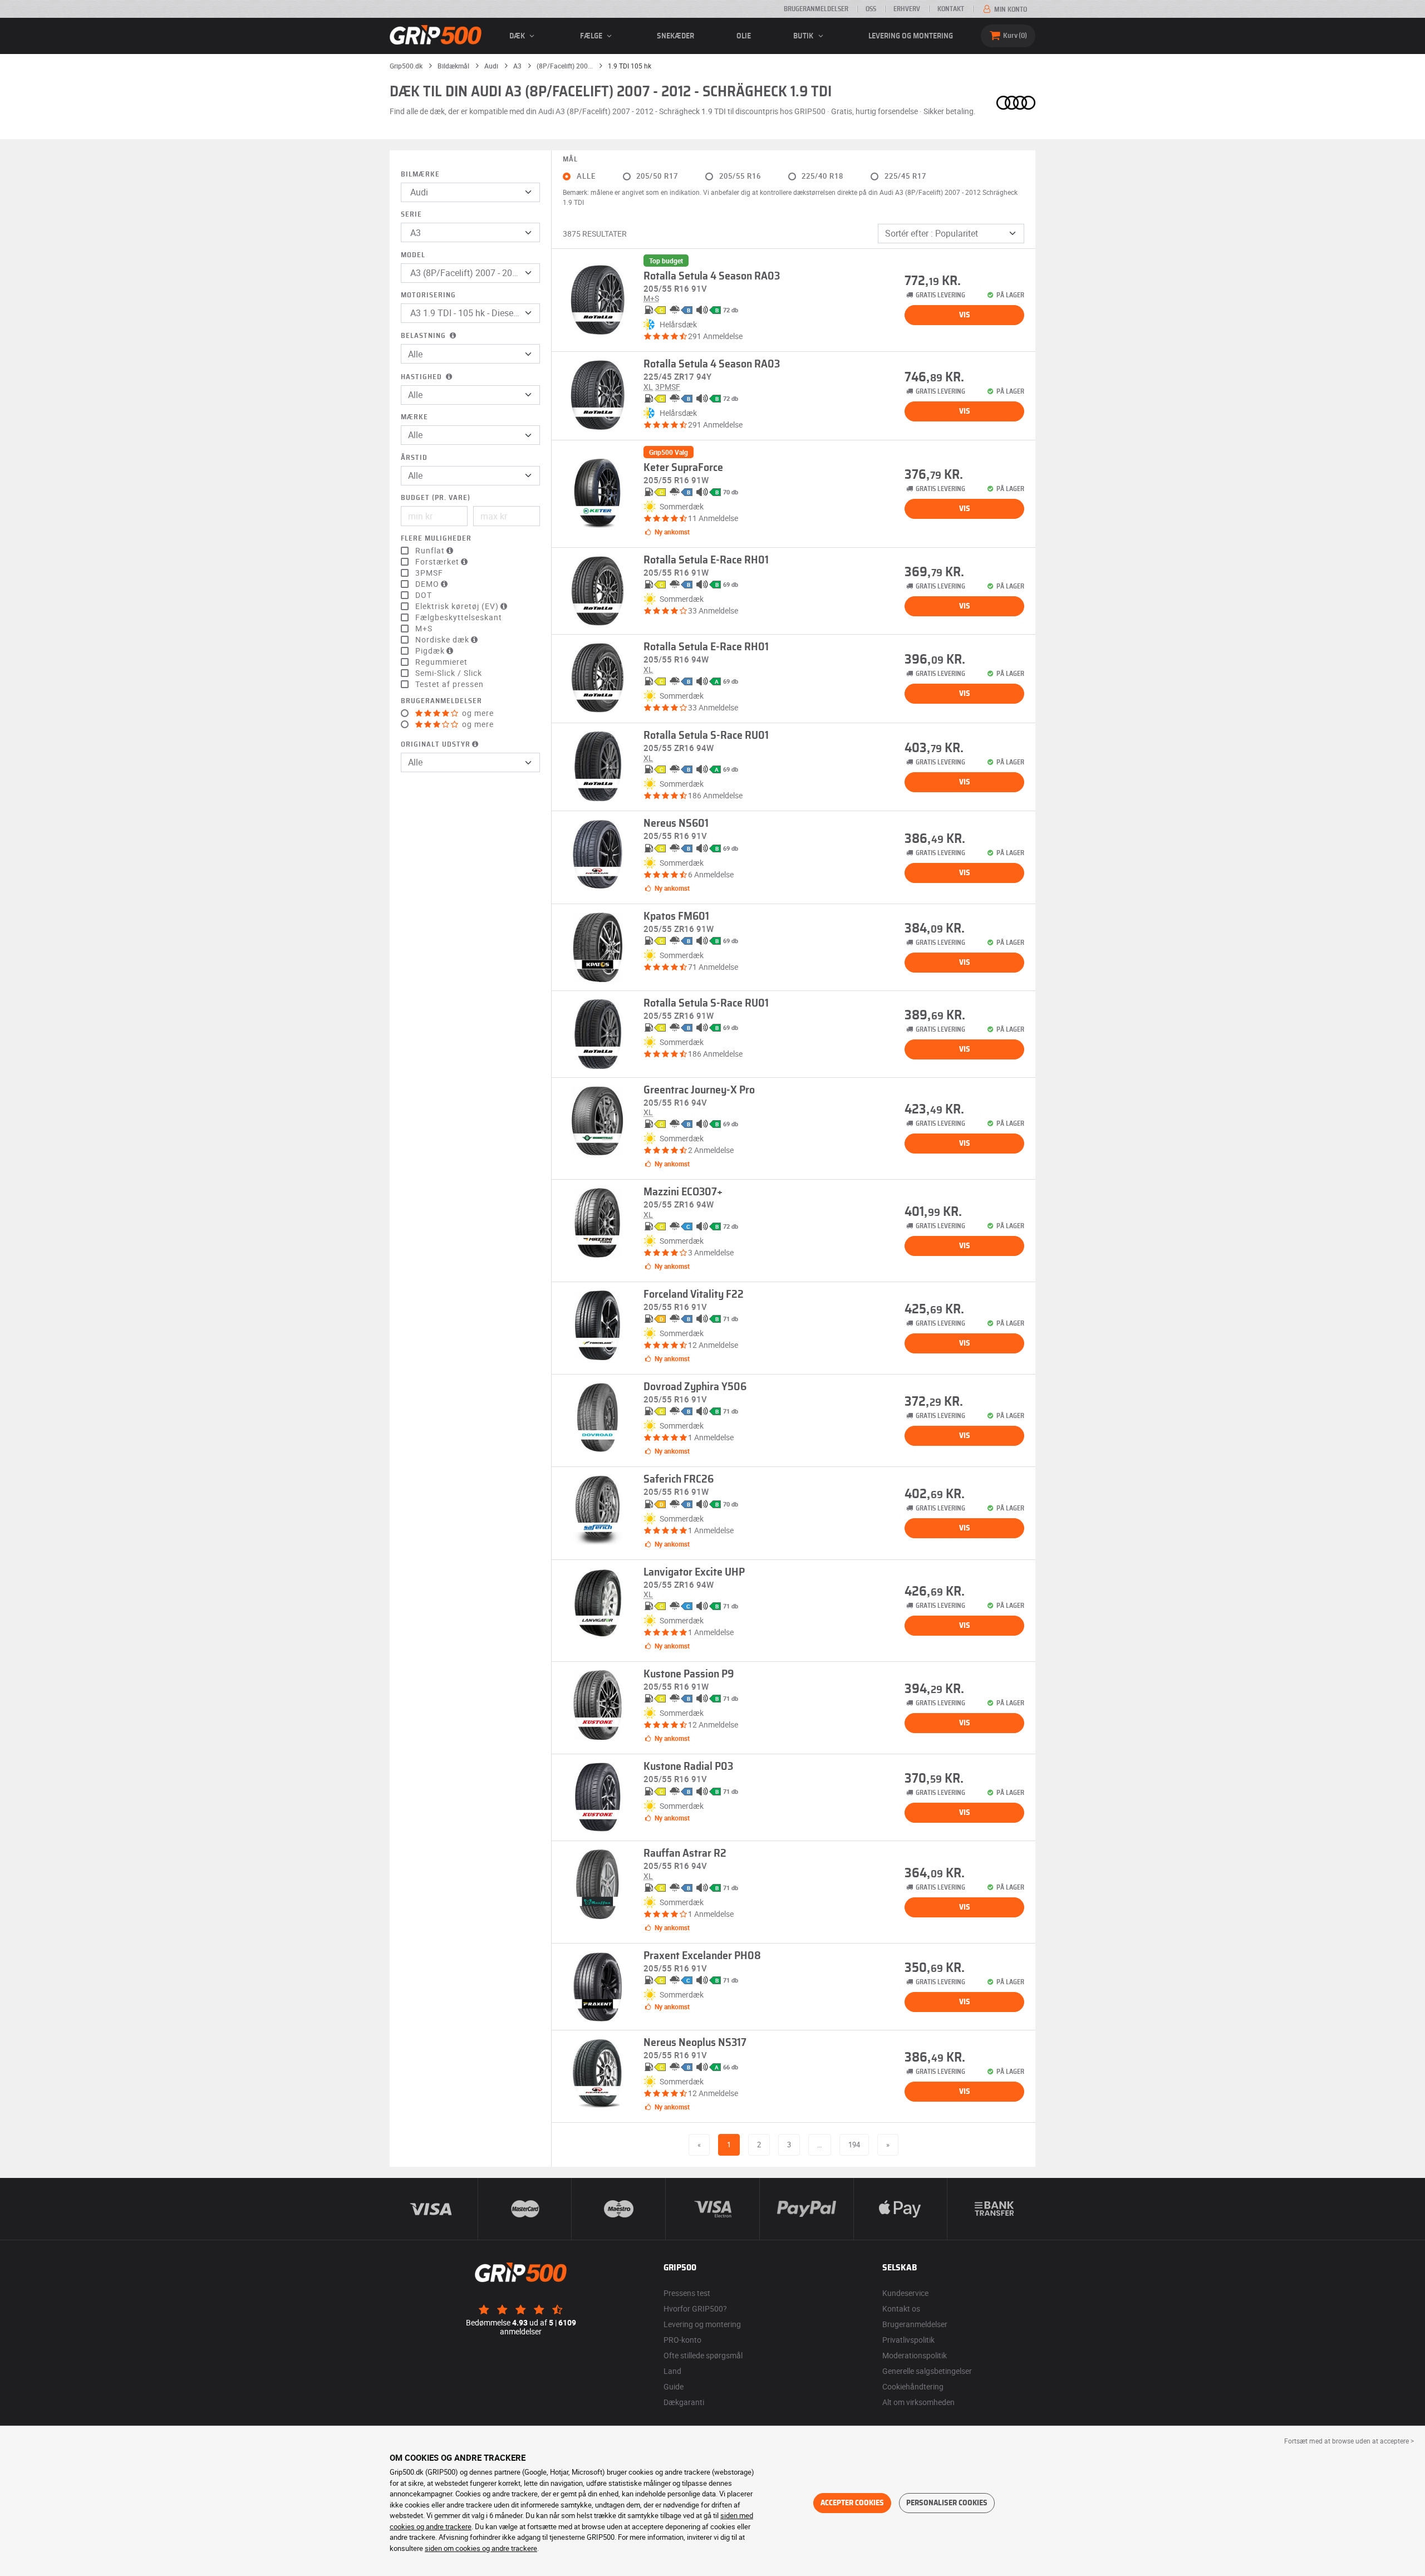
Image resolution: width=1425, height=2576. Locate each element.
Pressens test (687, 2293)
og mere (477, 713)
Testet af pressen (449, 684)
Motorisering (428, 295)
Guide (674, 2386)
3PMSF (429, 573)
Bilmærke (420, 175)
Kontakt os (901, 2308)
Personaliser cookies (947, 2503)
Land (672, 2371)
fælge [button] (592, 36)
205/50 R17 (657, 176)
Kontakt (951, 9)
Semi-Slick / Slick (449, 673)
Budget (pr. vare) (436, 498)
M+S (424, 629)
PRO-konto (682, 2340)
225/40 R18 (822, 176)
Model (413, 255)
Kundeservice (905, 2293)
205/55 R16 (740, 176)
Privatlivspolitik (908, 2340)
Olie (744, 36)
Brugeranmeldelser (816, 9)
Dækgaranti (684, 2402)
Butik (804, 36)
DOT (424, 595)
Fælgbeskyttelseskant (459, 617)
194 (854, 2145)
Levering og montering (911, 36)
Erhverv (907, 9)
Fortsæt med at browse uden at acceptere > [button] (1349, 2441)
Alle (586, 176)
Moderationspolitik (915, 2355)
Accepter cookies (852, 2503)
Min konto (1010, 9)
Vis (965, 315)
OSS (871, 9)
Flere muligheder (436, 539)
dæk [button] (518, 36)
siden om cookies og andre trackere (481, 2548)
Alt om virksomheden (918, 2402)
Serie (411, 215)
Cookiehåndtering (913, 2386)
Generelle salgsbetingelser (927, 2371)
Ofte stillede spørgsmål (703, 2355)
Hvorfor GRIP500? (695, 2308)
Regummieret (441, 662)
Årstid (414, 458)
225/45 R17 (905, 176)
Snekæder (675, 36)
